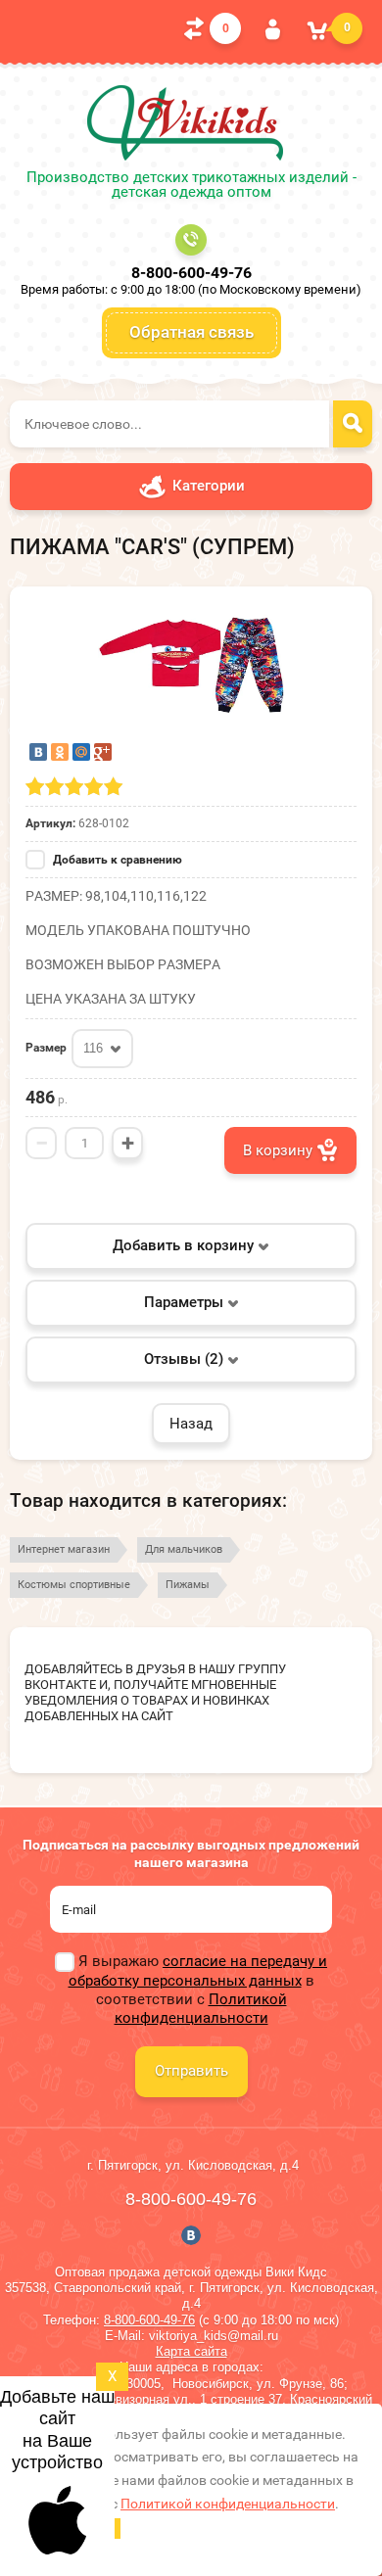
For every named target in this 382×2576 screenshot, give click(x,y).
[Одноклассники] (60, 752)
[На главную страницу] (185, 123)
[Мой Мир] (81, 752)
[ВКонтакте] (38, 752)
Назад (191, 1424)
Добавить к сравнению (116, 860)
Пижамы (188, 1585)
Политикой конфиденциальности (201, 2009)
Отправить (191, 2071)
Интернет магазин (64, 1549)
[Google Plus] (103, 752)
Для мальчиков (184, 1549)
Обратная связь (191, 332)
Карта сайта (191, 2351)
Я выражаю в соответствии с (198, 1990)
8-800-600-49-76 (191, 273)
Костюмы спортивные (74, 1585)
